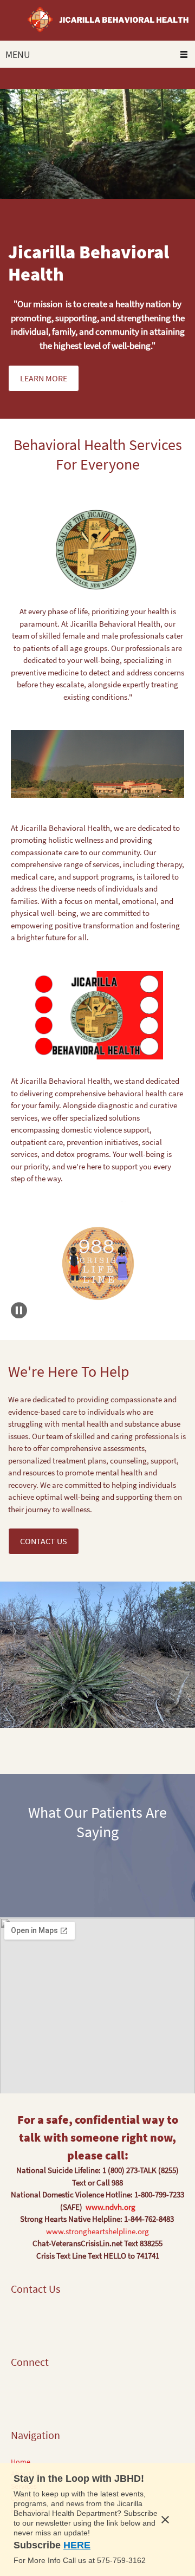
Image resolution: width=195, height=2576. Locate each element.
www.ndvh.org (110, 2207)
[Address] (19, 2320)
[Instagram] (68, 2393)
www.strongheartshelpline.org (97, 2231)
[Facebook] (19, 2393)
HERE (77, 2545)
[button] (97, 1263)
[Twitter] (35, 2393)
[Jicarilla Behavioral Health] (97, 20)
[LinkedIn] (51, 2393)
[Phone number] (35, 2320)
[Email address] (51, 2320)
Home (21, 2462)
